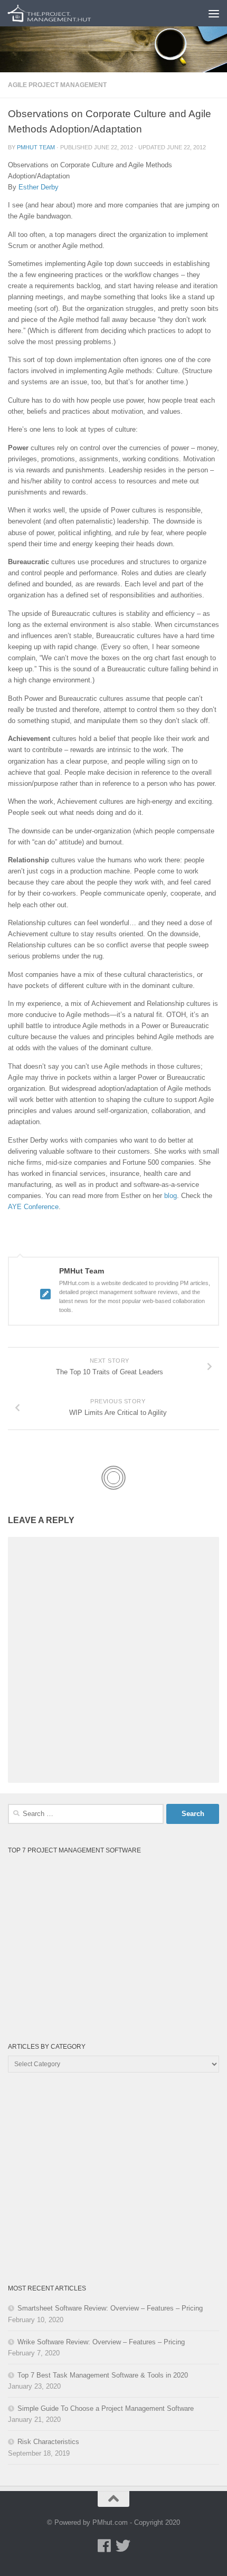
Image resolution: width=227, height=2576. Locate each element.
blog (171, 1196)
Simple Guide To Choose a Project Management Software (106, 2408)
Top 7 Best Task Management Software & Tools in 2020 (103, 2375)
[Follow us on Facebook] (104, 2546)
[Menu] (214, 13)
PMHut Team (36, 147)
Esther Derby (39, 187)
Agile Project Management (57, 85)
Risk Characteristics (48, 2442)
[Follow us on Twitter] (123, 2546)
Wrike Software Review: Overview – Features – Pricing (101, 2342)
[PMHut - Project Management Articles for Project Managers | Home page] (64, 13)
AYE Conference (33, 1207)
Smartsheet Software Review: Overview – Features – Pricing (110, 2308)
